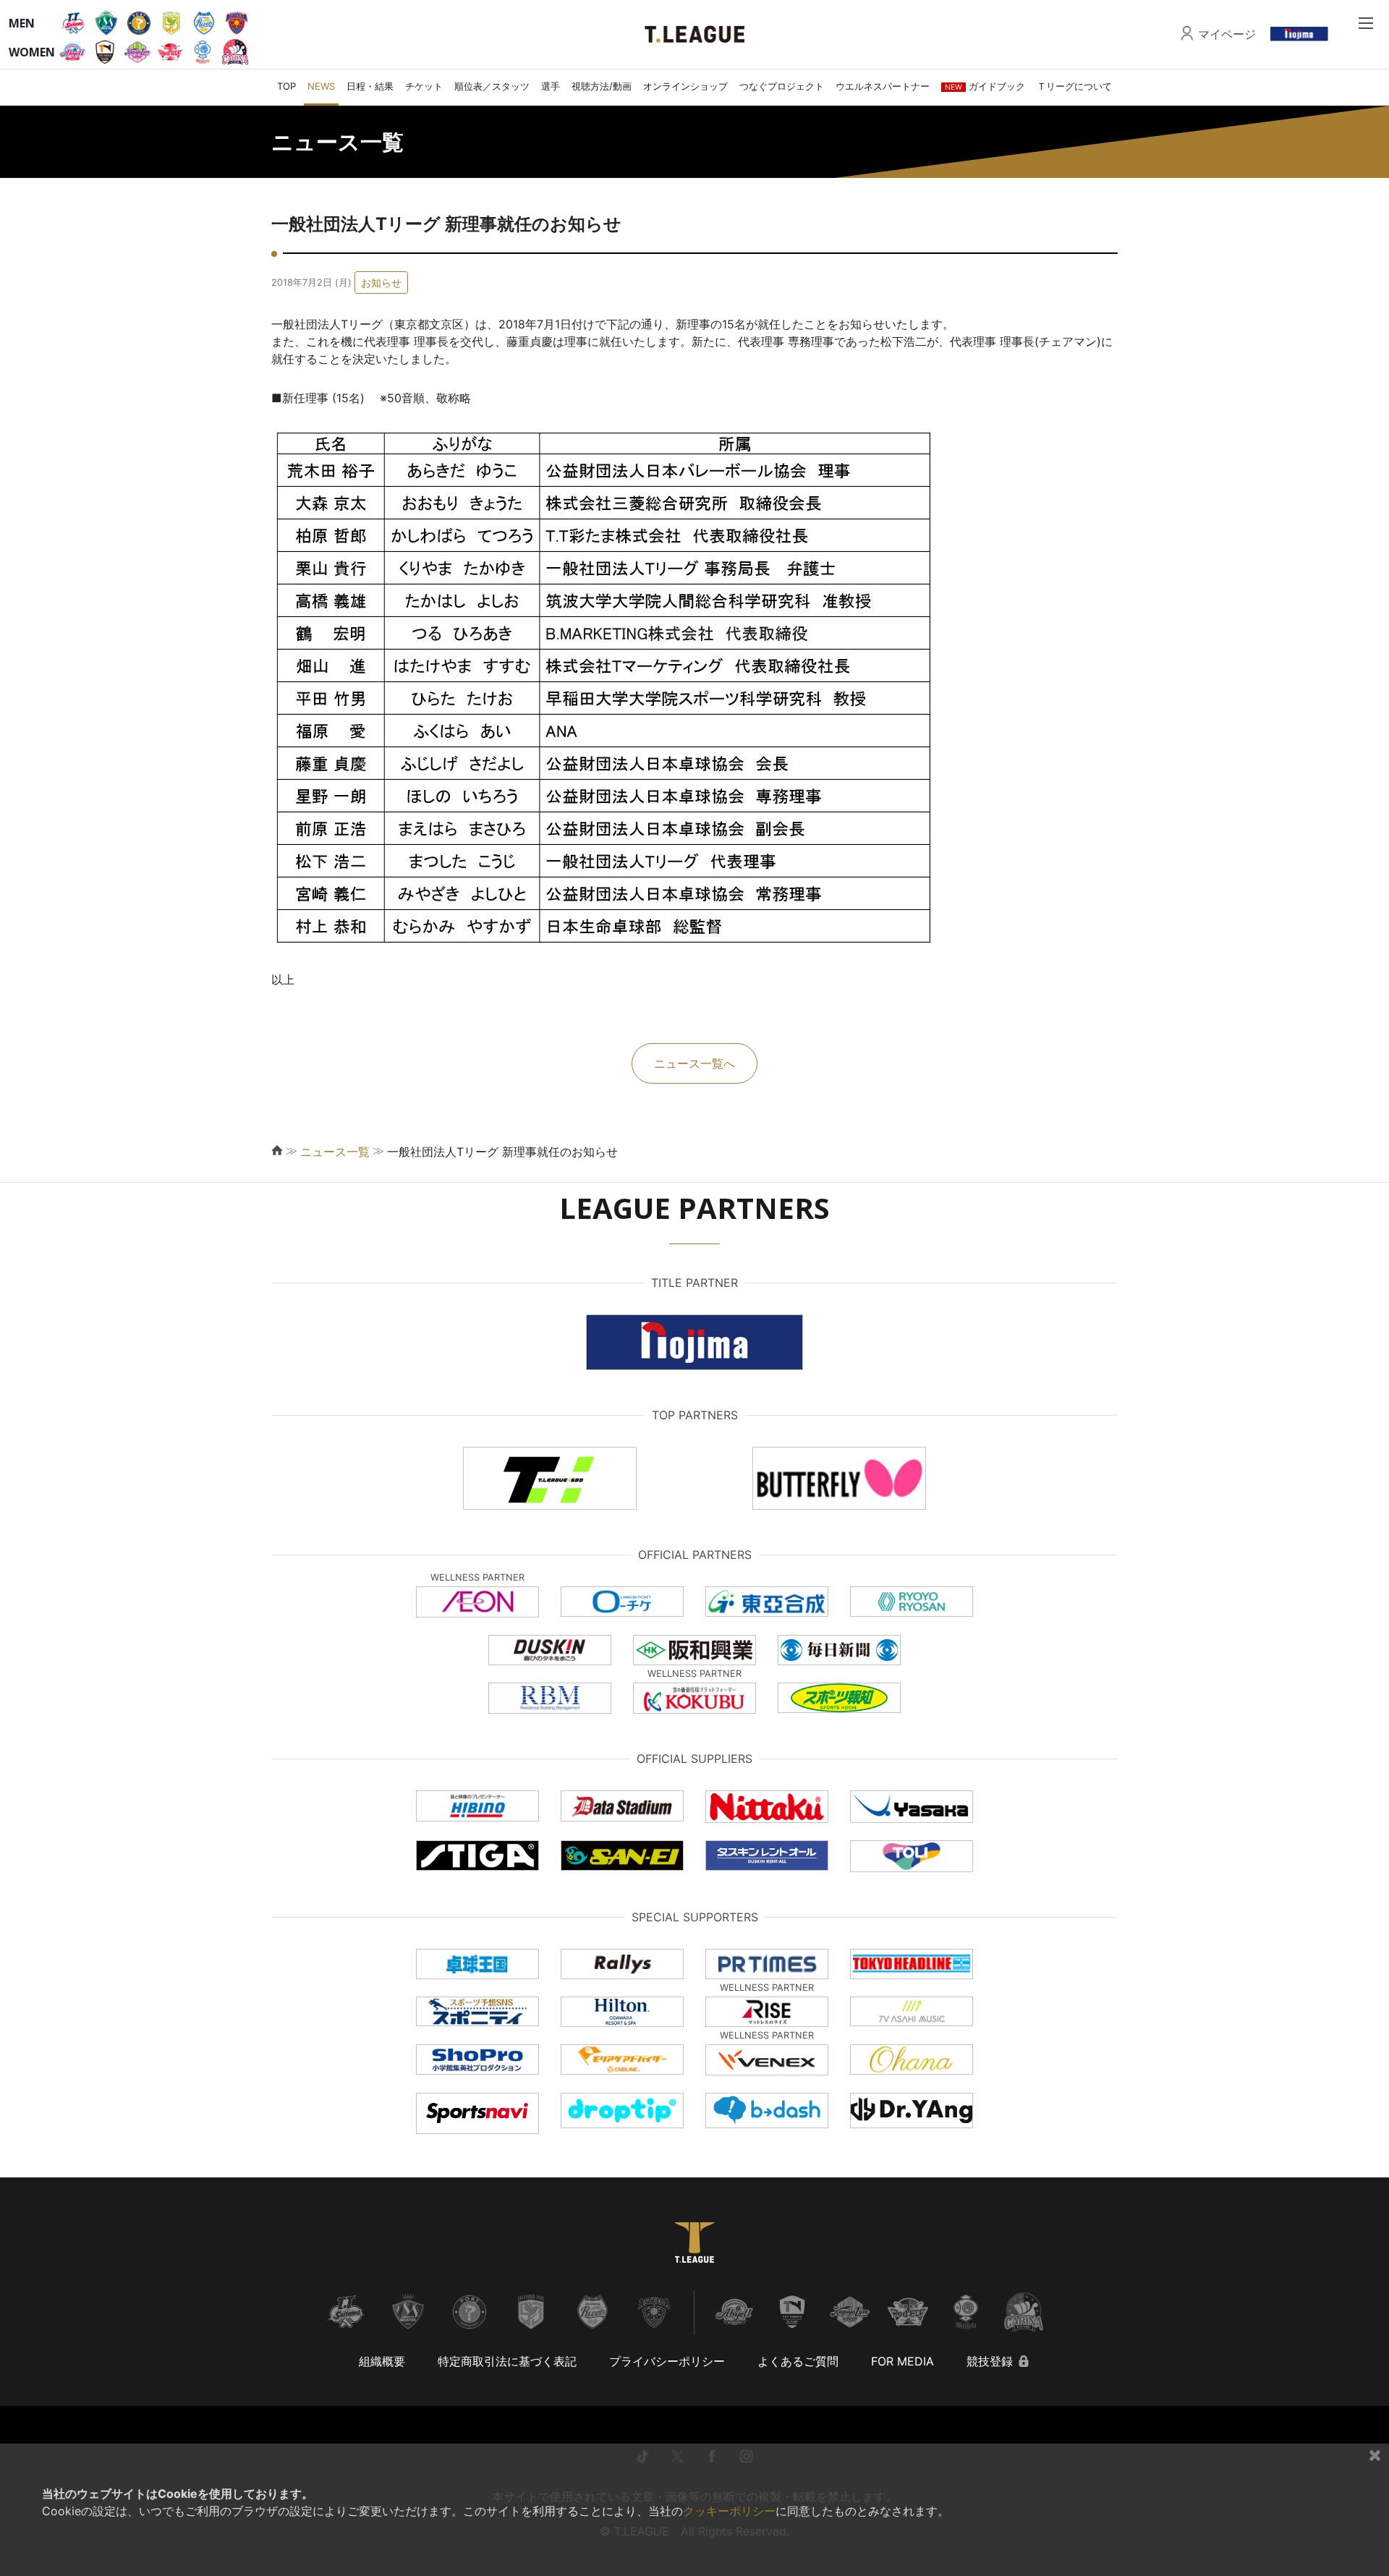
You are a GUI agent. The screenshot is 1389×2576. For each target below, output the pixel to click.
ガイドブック (985, 86)
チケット (424, 86)
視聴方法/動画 (602, 86)
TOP (286, 86)
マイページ (1227, 34)
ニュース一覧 (335, 1152)
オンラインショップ (685, 86)
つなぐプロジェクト (782, 86)
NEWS (321, 86)
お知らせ (381, 282)
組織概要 (382, 2361)
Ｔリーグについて (1074, 86)
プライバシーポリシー (667, 2361)
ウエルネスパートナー (883, 86)
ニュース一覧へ (694, 1063)
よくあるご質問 (798, 2361)
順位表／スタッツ (492, 86)
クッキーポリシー (729, 2511)
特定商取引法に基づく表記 (507, 2361)
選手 (551, 86)
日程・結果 (370, 86)
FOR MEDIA (902, 2361)
